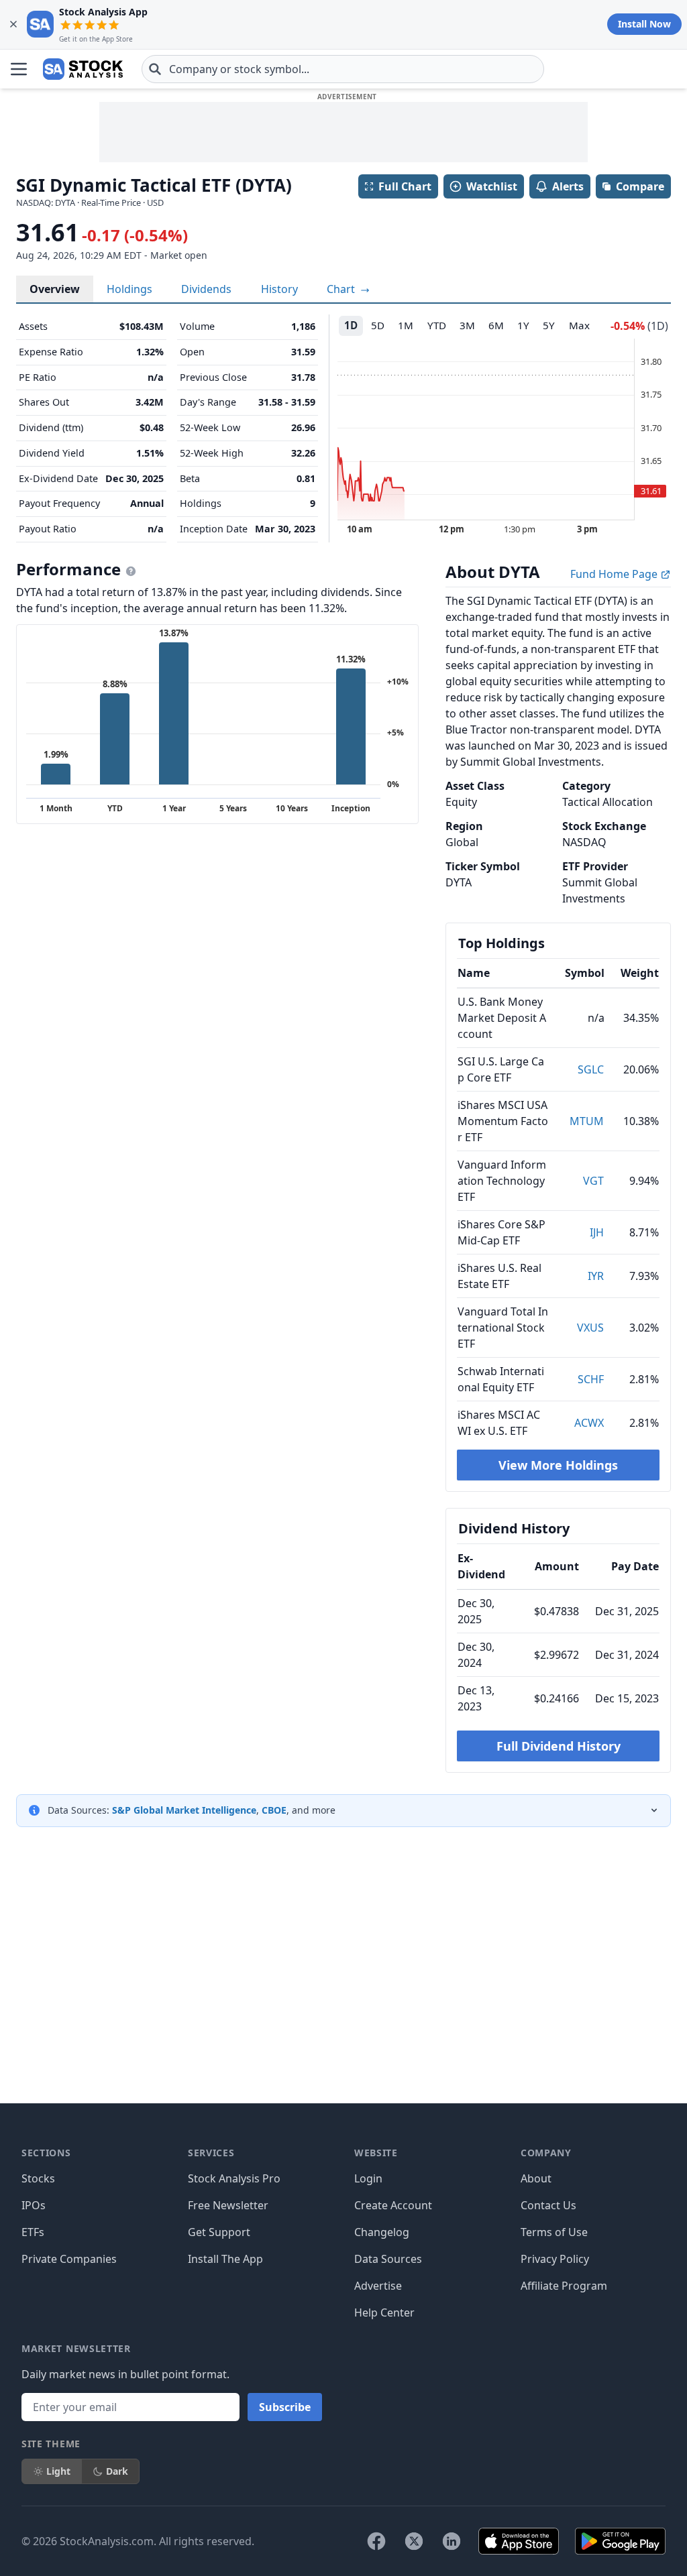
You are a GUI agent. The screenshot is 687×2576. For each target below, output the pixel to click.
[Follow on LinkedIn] (452, 2541)
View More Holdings (558, 1465)
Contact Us (548, 2205)
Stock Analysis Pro (234, 2178)
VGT (593, 1181)
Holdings (129, 289)
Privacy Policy (555, 2259)
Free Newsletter (228, 2205)
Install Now (644, 24)
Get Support (219, 2232)
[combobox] (343, 69)
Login (368, 2178)
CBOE (274, 1810)
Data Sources (388, 2259)
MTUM (587, 1121)
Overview (55, 289)
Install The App (225, 2259)
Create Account (393, 2205)
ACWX (589, 1423)
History (279, 289)
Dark (117, 2471)
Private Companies (69, 2259)
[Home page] (83, 69)
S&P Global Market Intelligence (184, 1810)
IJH (597, 1232)
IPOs (34, 2205)
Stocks (38, 2178)
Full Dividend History (559, 1746)
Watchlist (492, 186)
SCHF (591, 1379)
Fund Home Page (615, 574)
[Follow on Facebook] (376, 2541)
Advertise (378, 2286)
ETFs (33, 2232)
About (536, 2178)
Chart (342, 289)
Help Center (384, 2312)
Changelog (382, 2232)
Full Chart (405, 186)
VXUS (590, 1328)
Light (58, 2471)
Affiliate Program (564, 2286)
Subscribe (285, 2407)
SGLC (591, 1069)
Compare (640, 186)
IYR (596, 1276)
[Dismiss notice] (13, 24)
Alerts (568, 186)
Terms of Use (554, 2232)
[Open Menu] (19, 69)
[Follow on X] (414, 2541)
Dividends (206, 289)
